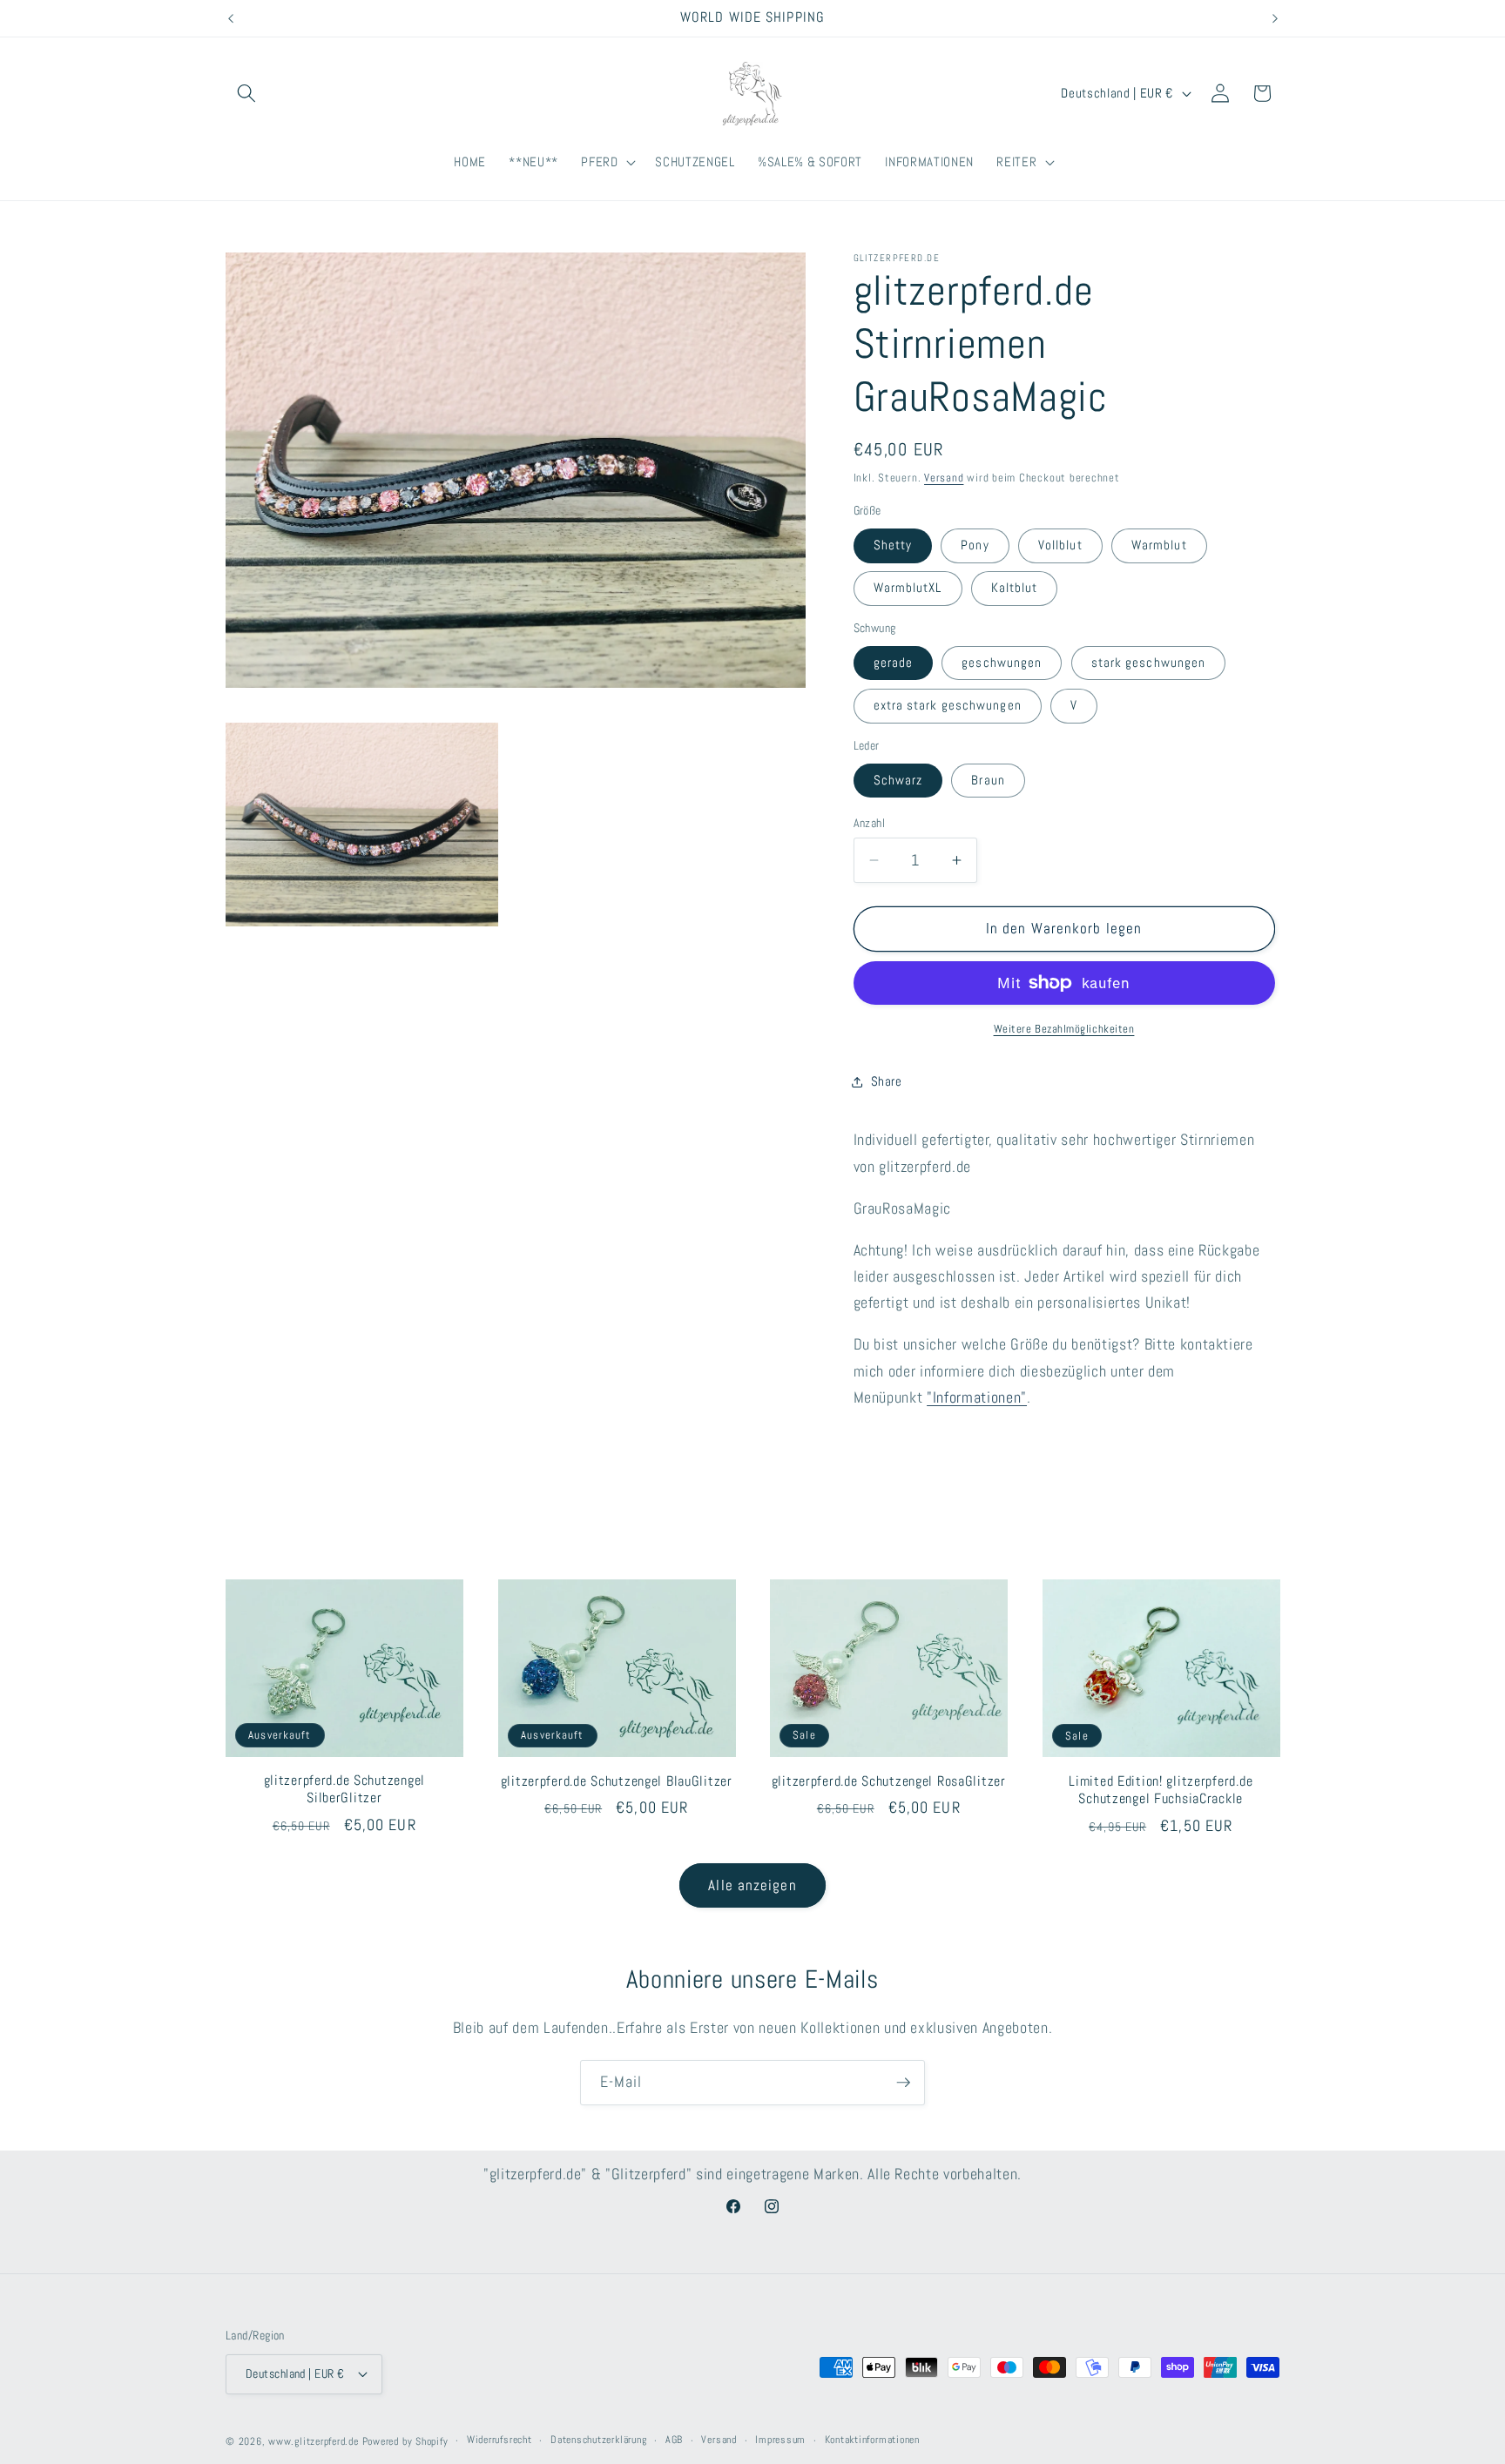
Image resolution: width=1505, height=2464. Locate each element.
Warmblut (1159, 546)
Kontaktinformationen (872, 2440)
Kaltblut (1015, 589)
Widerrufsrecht (499, 2440)
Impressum (780, 2440)
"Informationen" (977, 1398)
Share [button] (887, 1082)
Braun (988, 780)
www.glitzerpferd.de (314, 2441)
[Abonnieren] (903, 2083)
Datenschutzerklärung (598, 2440)
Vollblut (1060, 546)
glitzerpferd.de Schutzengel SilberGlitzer (344, 1790)
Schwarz (898, 780)
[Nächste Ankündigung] (1275, 18)
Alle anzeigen (752, 1885)
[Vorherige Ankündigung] (231, 18)
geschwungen (1002, 663)
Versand (944, 478)
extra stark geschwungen (948, 706)
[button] (246, 93)
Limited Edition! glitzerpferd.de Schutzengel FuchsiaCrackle (1161, 1791)
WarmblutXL (908, 589)
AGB (674, 2440)
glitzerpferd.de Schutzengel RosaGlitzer (889, 1782)
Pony (975, 546)
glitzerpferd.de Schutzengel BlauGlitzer (617, 1782)
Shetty (893, 546)
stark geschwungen (1149, 663)
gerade (894, 663)
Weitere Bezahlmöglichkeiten (1064, 1029)
